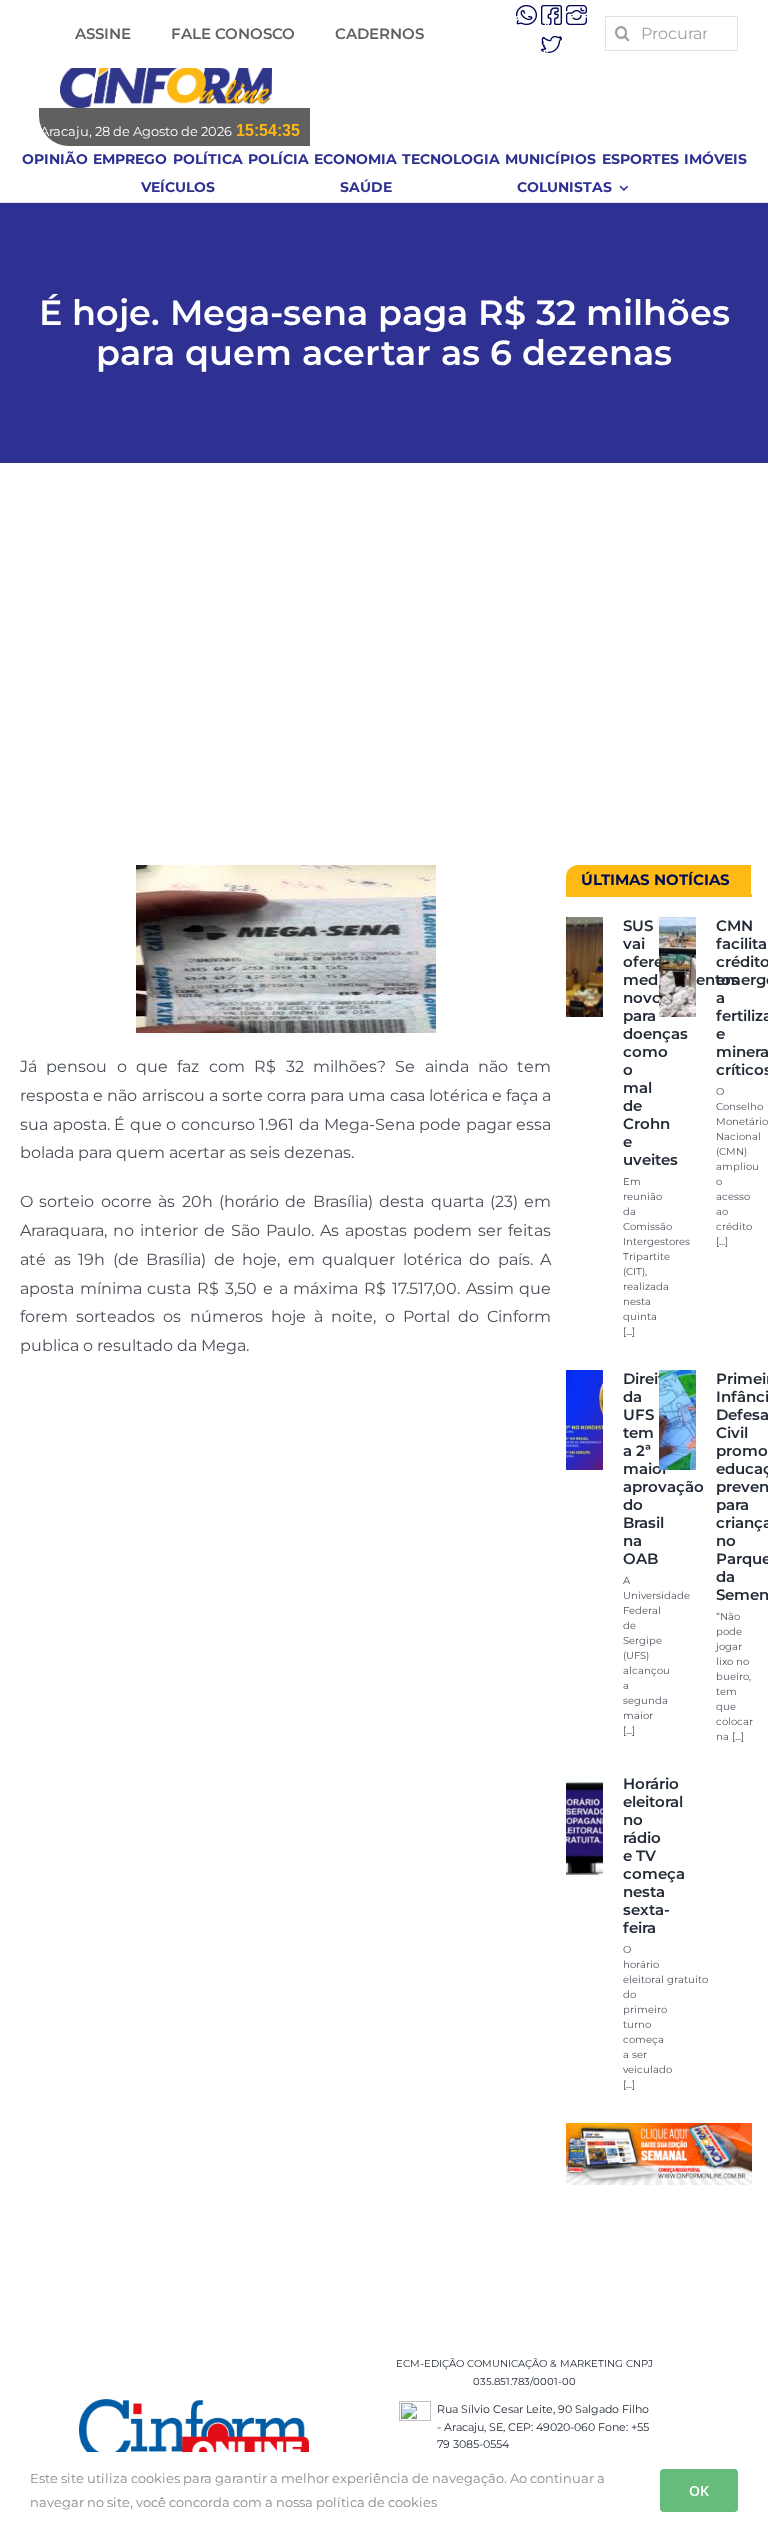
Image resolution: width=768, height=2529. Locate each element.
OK (699, 2490)
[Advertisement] (384, 674)
